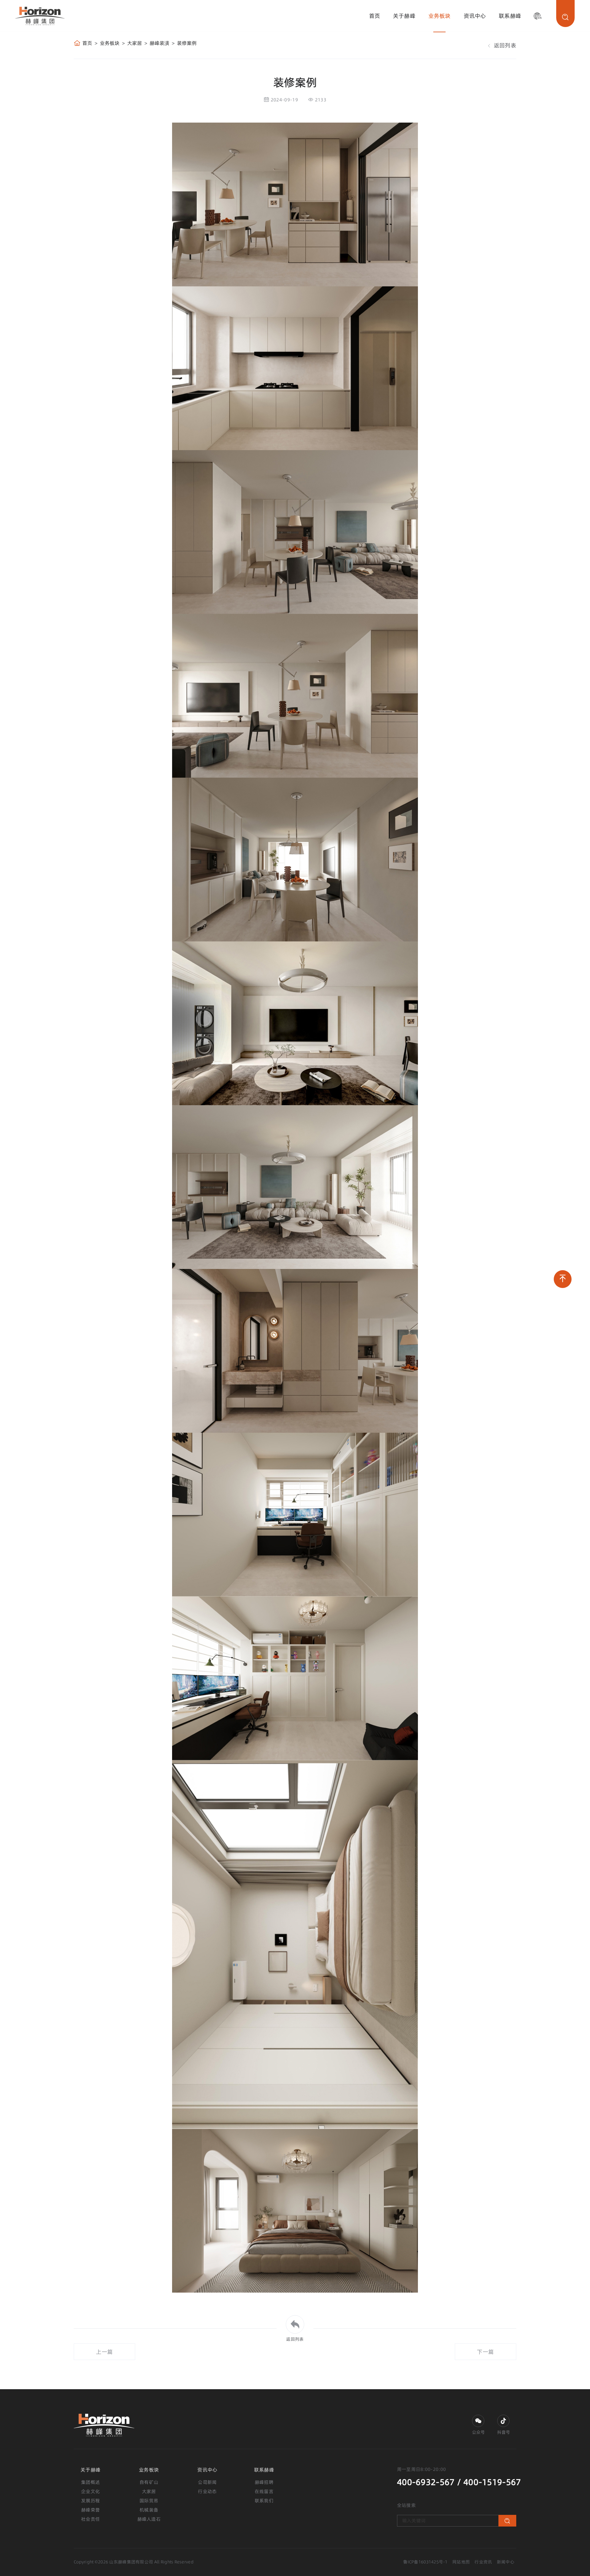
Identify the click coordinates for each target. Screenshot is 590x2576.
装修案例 (187, 43)
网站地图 (461, 2562)
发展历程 (90, 2501)
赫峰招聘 (264, 2482)
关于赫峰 (404, 16)
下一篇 (485, 2352)
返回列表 (504, 45)
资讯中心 (475, 16)
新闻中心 (506, 2562)
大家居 (135, 43)
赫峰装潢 (159, 43)
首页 (375, 16)
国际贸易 (149, 2501)
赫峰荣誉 (90, 2510)
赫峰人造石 (149, 2519)
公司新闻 (207, 2482)
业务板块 (440, 16)
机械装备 (149, 2510)
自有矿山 (149, 2482)
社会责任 (90, 2519)
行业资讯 (483, 2562)
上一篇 (104, 2352)
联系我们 (264, 2501)
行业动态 (207, 2491)
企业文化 (90, 2491)
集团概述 (90, 2482)
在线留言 (264, 2491)
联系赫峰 (510, 16)
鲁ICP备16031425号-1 (425, 2562)
